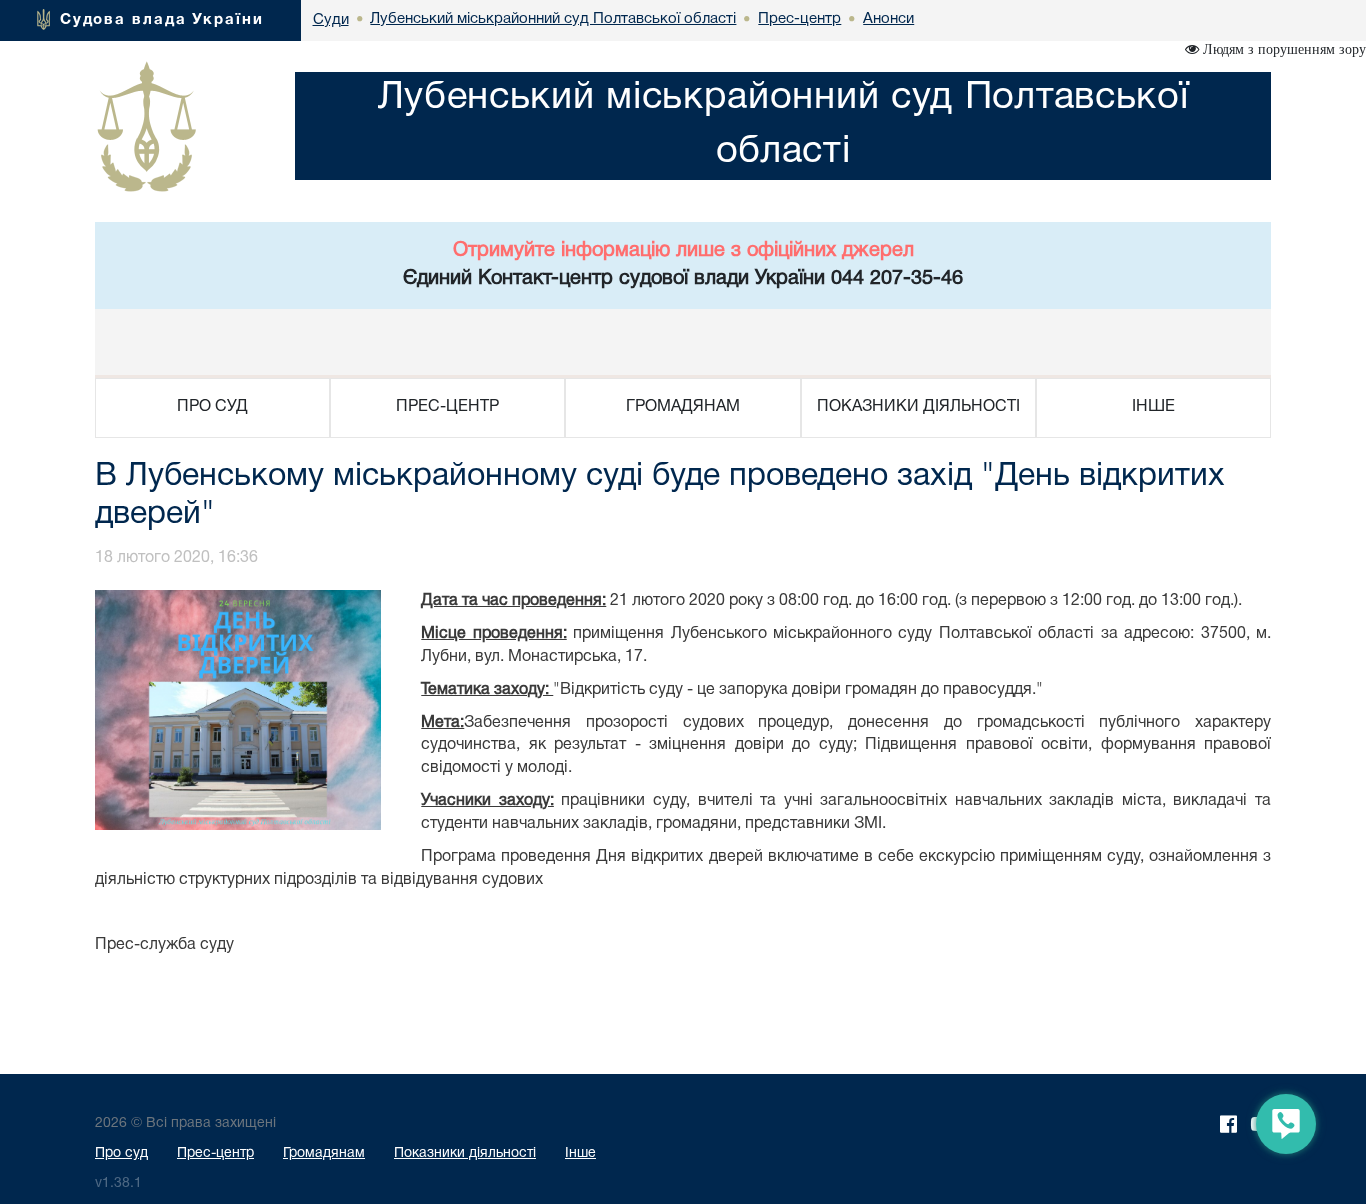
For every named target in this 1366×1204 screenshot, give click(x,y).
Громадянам (324, 1153)
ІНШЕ (1153, 407)
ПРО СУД (212, 407)
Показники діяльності (465, 1153)
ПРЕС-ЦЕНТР (447, 407)
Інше (580, 1153)
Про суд (121, 1153)
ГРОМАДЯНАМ (683, 407)
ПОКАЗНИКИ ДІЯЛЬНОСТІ (918, 407)
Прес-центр (215, 1153)
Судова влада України (162, 20)
